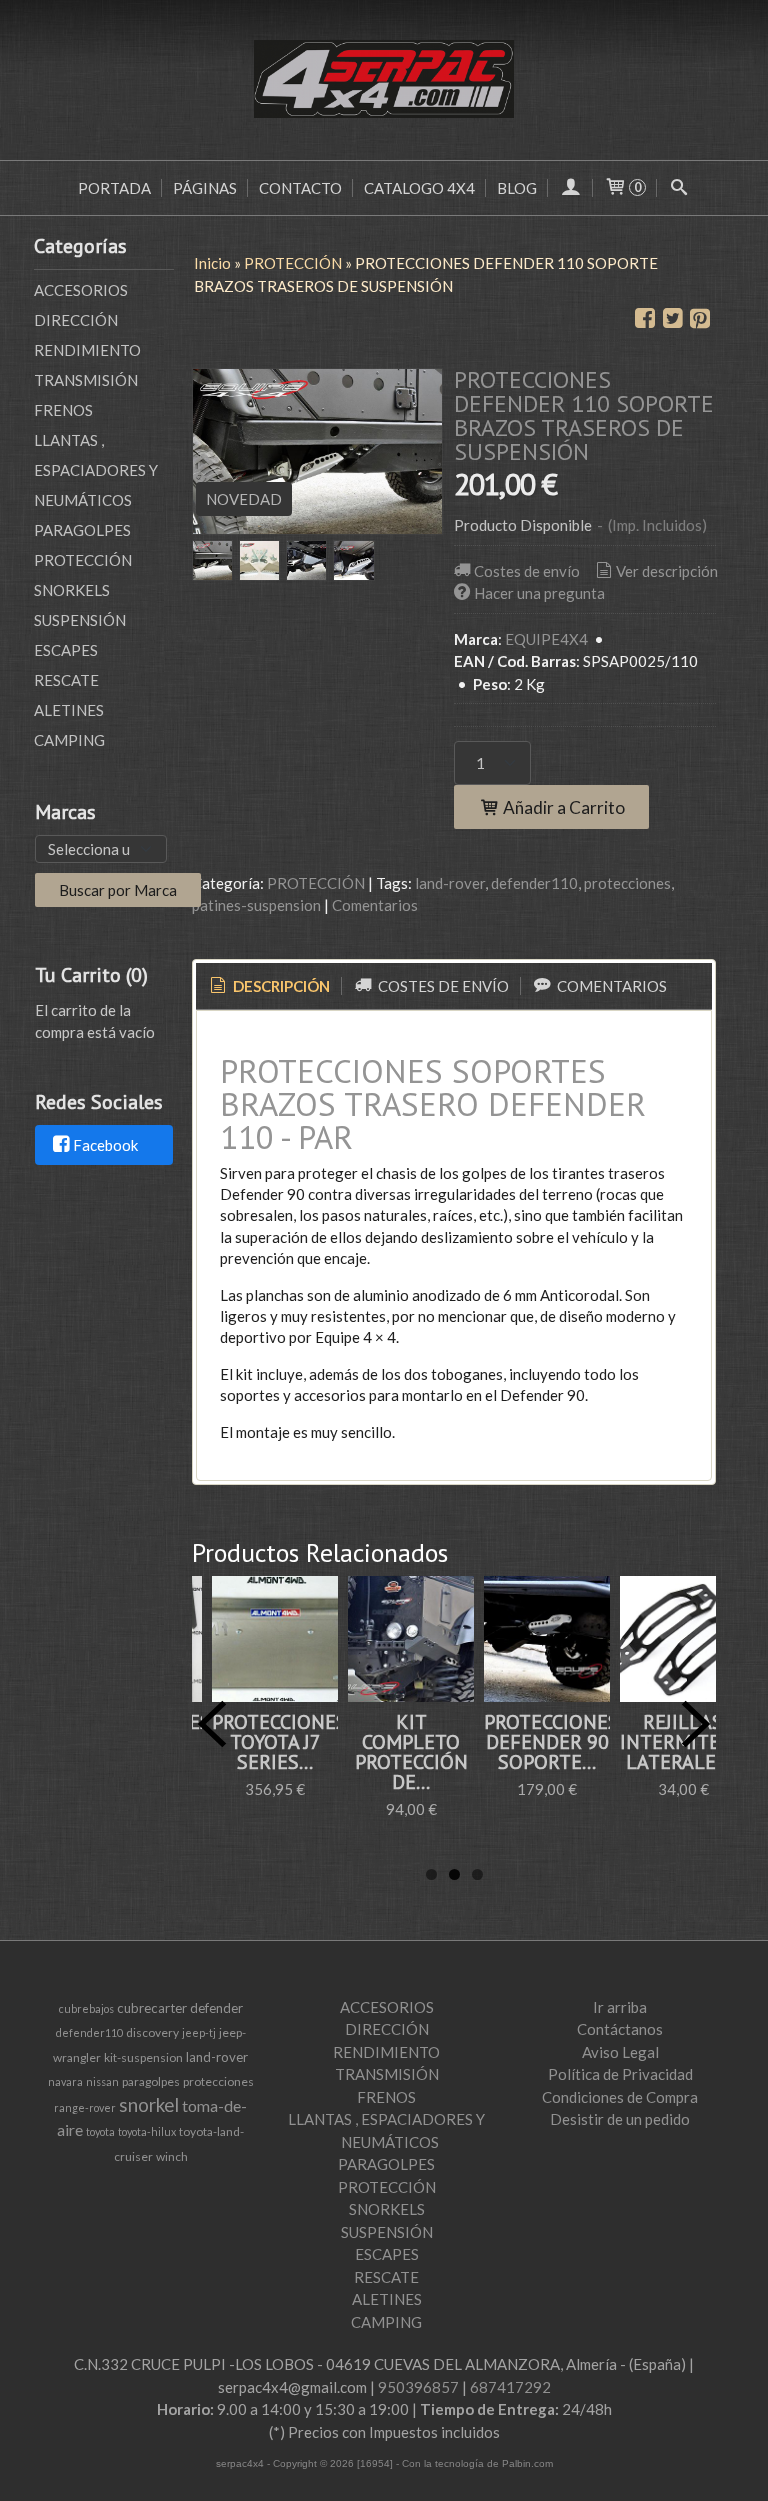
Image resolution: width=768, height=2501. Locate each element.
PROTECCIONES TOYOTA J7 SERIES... (279, 1742)
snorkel (149, 2105)
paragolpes (151, 2081)
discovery (152, 2032)
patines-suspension (256, 905)
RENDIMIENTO (87, 350)
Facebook (105, 1146)
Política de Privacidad (620, 2074)
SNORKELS (72, 590)
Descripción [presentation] (280, 986)
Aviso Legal (620, 2052)
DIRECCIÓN (76, 320)
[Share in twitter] (673, 319)
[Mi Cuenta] (570, 188)
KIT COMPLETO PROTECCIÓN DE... (411, 1752)
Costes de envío (527, 571)
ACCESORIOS (81, 290)
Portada (114, 188)
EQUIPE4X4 (546, 639)
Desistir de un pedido (620, 2119)
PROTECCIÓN (83, 560)
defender (216, 2008)
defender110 (534, 883)
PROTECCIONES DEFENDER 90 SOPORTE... (551, 1742)
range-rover (85, 2107)
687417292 (510, 2387)
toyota (100, 2131)
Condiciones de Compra (620, 2097)
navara (65, 2081)
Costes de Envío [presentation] (442, 986)
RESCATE (66, 680)
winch (172, 2156)
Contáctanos (620, 2029)
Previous (212, 1724)
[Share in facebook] (645, 319)
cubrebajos (86, 2008)
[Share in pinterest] (700, 319)
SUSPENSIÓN (80, 620)
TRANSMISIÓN (86, 380)
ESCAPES (66, 650)
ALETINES (69, 710)
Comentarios (375, 905)
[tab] (268, 986)
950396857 (418, 2387)
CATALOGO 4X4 (419, 188)
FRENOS (63, 410)
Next (696, 1724)
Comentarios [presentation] (610, 986)
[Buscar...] (679, 188)
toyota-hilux (147, 2131)
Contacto (300, 188)
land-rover (450, 883)
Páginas (205, 188)
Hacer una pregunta (539, 593)
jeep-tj (199, 2032)
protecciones (627, 883)
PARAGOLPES (82, 530)
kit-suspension (143, 2057)
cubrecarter (152, 2008)
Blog (517, 188)
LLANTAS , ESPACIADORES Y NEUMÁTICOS (96, 470)
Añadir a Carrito (562, 807)
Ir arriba (620, 2007)
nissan (102, 2081)
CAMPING (69, 740)
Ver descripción (667, 571)
